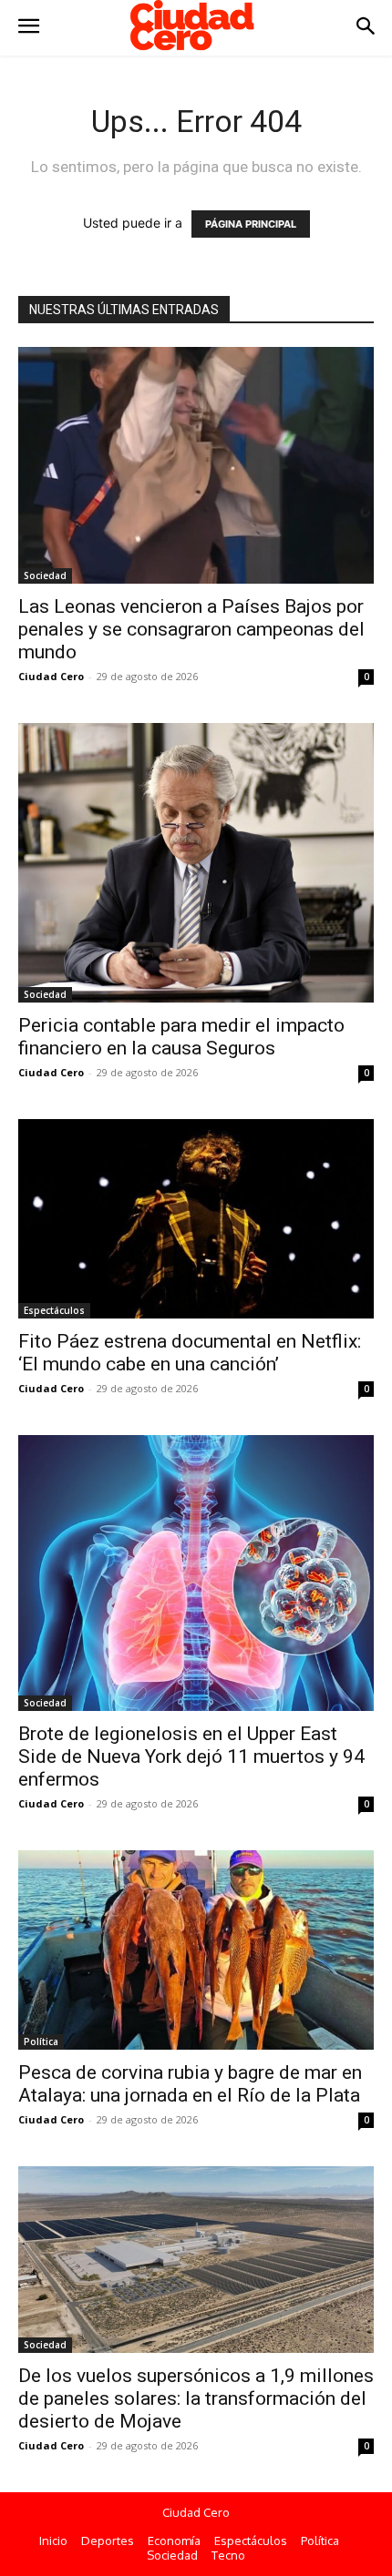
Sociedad (45, 575)
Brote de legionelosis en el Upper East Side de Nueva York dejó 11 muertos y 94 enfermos (191, 1756)
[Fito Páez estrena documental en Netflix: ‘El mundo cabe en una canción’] (196, 1219)
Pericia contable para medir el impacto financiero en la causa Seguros (181, 1037)
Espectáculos (54, 1310)
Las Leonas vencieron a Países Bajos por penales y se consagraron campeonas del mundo (191, 629)
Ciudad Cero (51, 676)
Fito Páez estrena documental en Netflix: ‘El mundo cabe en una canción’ (190, 1353)
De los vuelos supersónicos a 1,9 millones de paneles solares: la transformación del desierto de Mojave (196, 2398)
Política (41, 2041)
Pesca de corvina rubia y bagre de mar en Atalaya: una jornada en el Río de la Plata (190, 2084)
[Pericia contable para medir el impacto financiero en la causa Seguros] (196, 863)
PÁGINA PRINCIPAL (251, 224)
